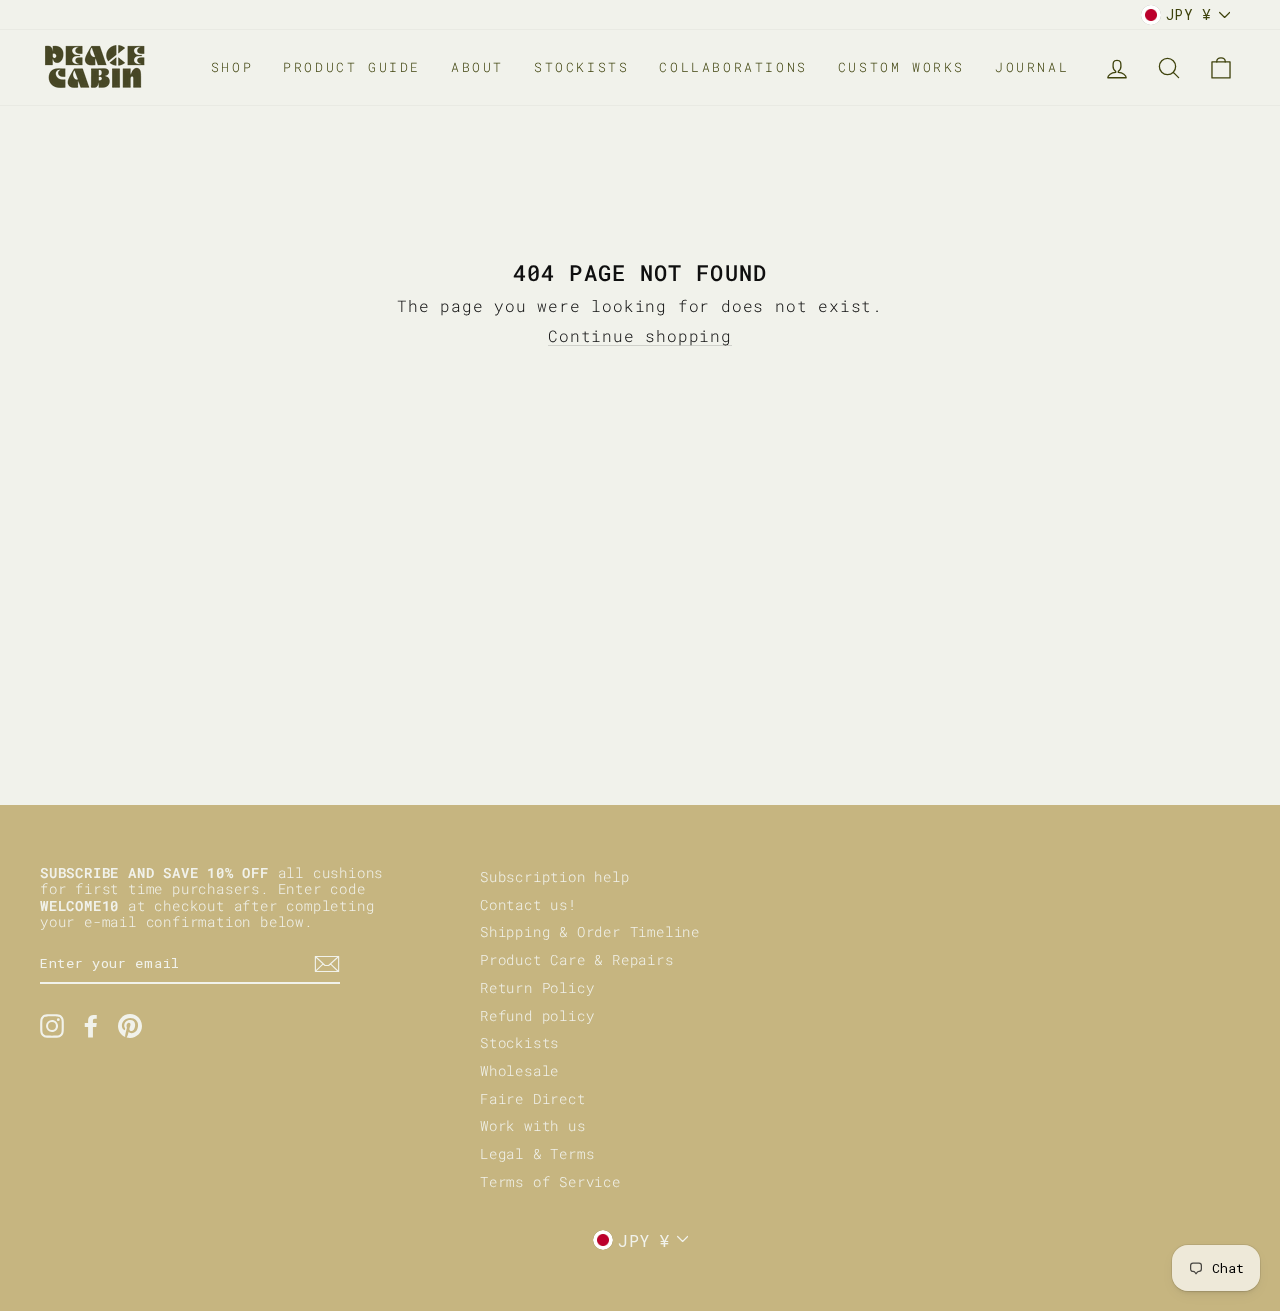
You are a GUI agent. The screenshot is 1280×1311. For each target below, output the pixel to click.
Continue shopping (640, 336)
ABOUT (477, 67)
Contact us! (528, 905)
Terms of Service (550, 1182)
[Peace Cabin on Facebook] (91, 1026)
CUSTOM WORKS (901, 67)
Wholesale (519, 1071)
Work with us (533, 1126)
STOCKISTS (581, 67)
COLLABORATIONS (733, 67)
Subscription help (555, 877)
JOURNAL (1032, 67)
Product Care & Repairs (577, 960)
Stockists (519, 1043)
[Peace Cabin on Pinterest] (130, 1026)
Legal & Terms (537, 1154)
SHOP (232, 67)
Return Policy (537, 988)
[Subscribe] (327, 964)
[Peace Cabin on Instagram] (52, 1026)
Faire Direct (533, 1099)
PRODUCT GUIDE (352, 67)
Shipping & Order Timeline (590, 932)
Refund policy (537, 1016)
